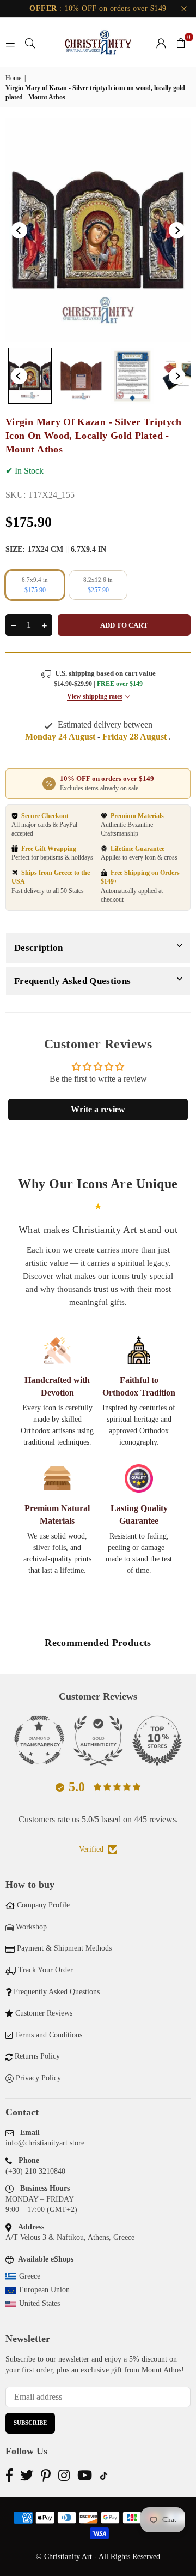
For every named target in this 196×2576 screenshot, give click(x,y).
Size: (56, 549)
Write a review (98, 1109)
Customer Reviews (44, 2013)
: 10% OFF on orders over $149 (98, 8)
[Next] (177, 230)
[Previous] (19, 230)
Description (39, 948)
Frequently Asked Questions (72, 981)
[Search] (30, 42)
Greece (30, 2276)
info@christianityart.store (45, 2143)
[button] (181, 43)
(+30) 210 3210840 (35, 2171)
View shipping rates (95, 696)
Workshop (31, 1927)
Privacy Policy (38, 2078)
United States (39, 2303)
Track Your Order (45, 1970)
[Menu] (10, 42)
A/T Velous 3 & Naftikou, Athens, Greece (70, 2237)
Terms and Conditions (48, 2035)
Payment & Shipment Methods (64, 1948)
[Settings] (161, 43)
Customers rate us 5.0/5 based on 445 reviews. (98, 1819)
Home (13, 78)
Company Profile (43, 1905)
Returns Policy (37, 2056)
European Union (44, 2290)
